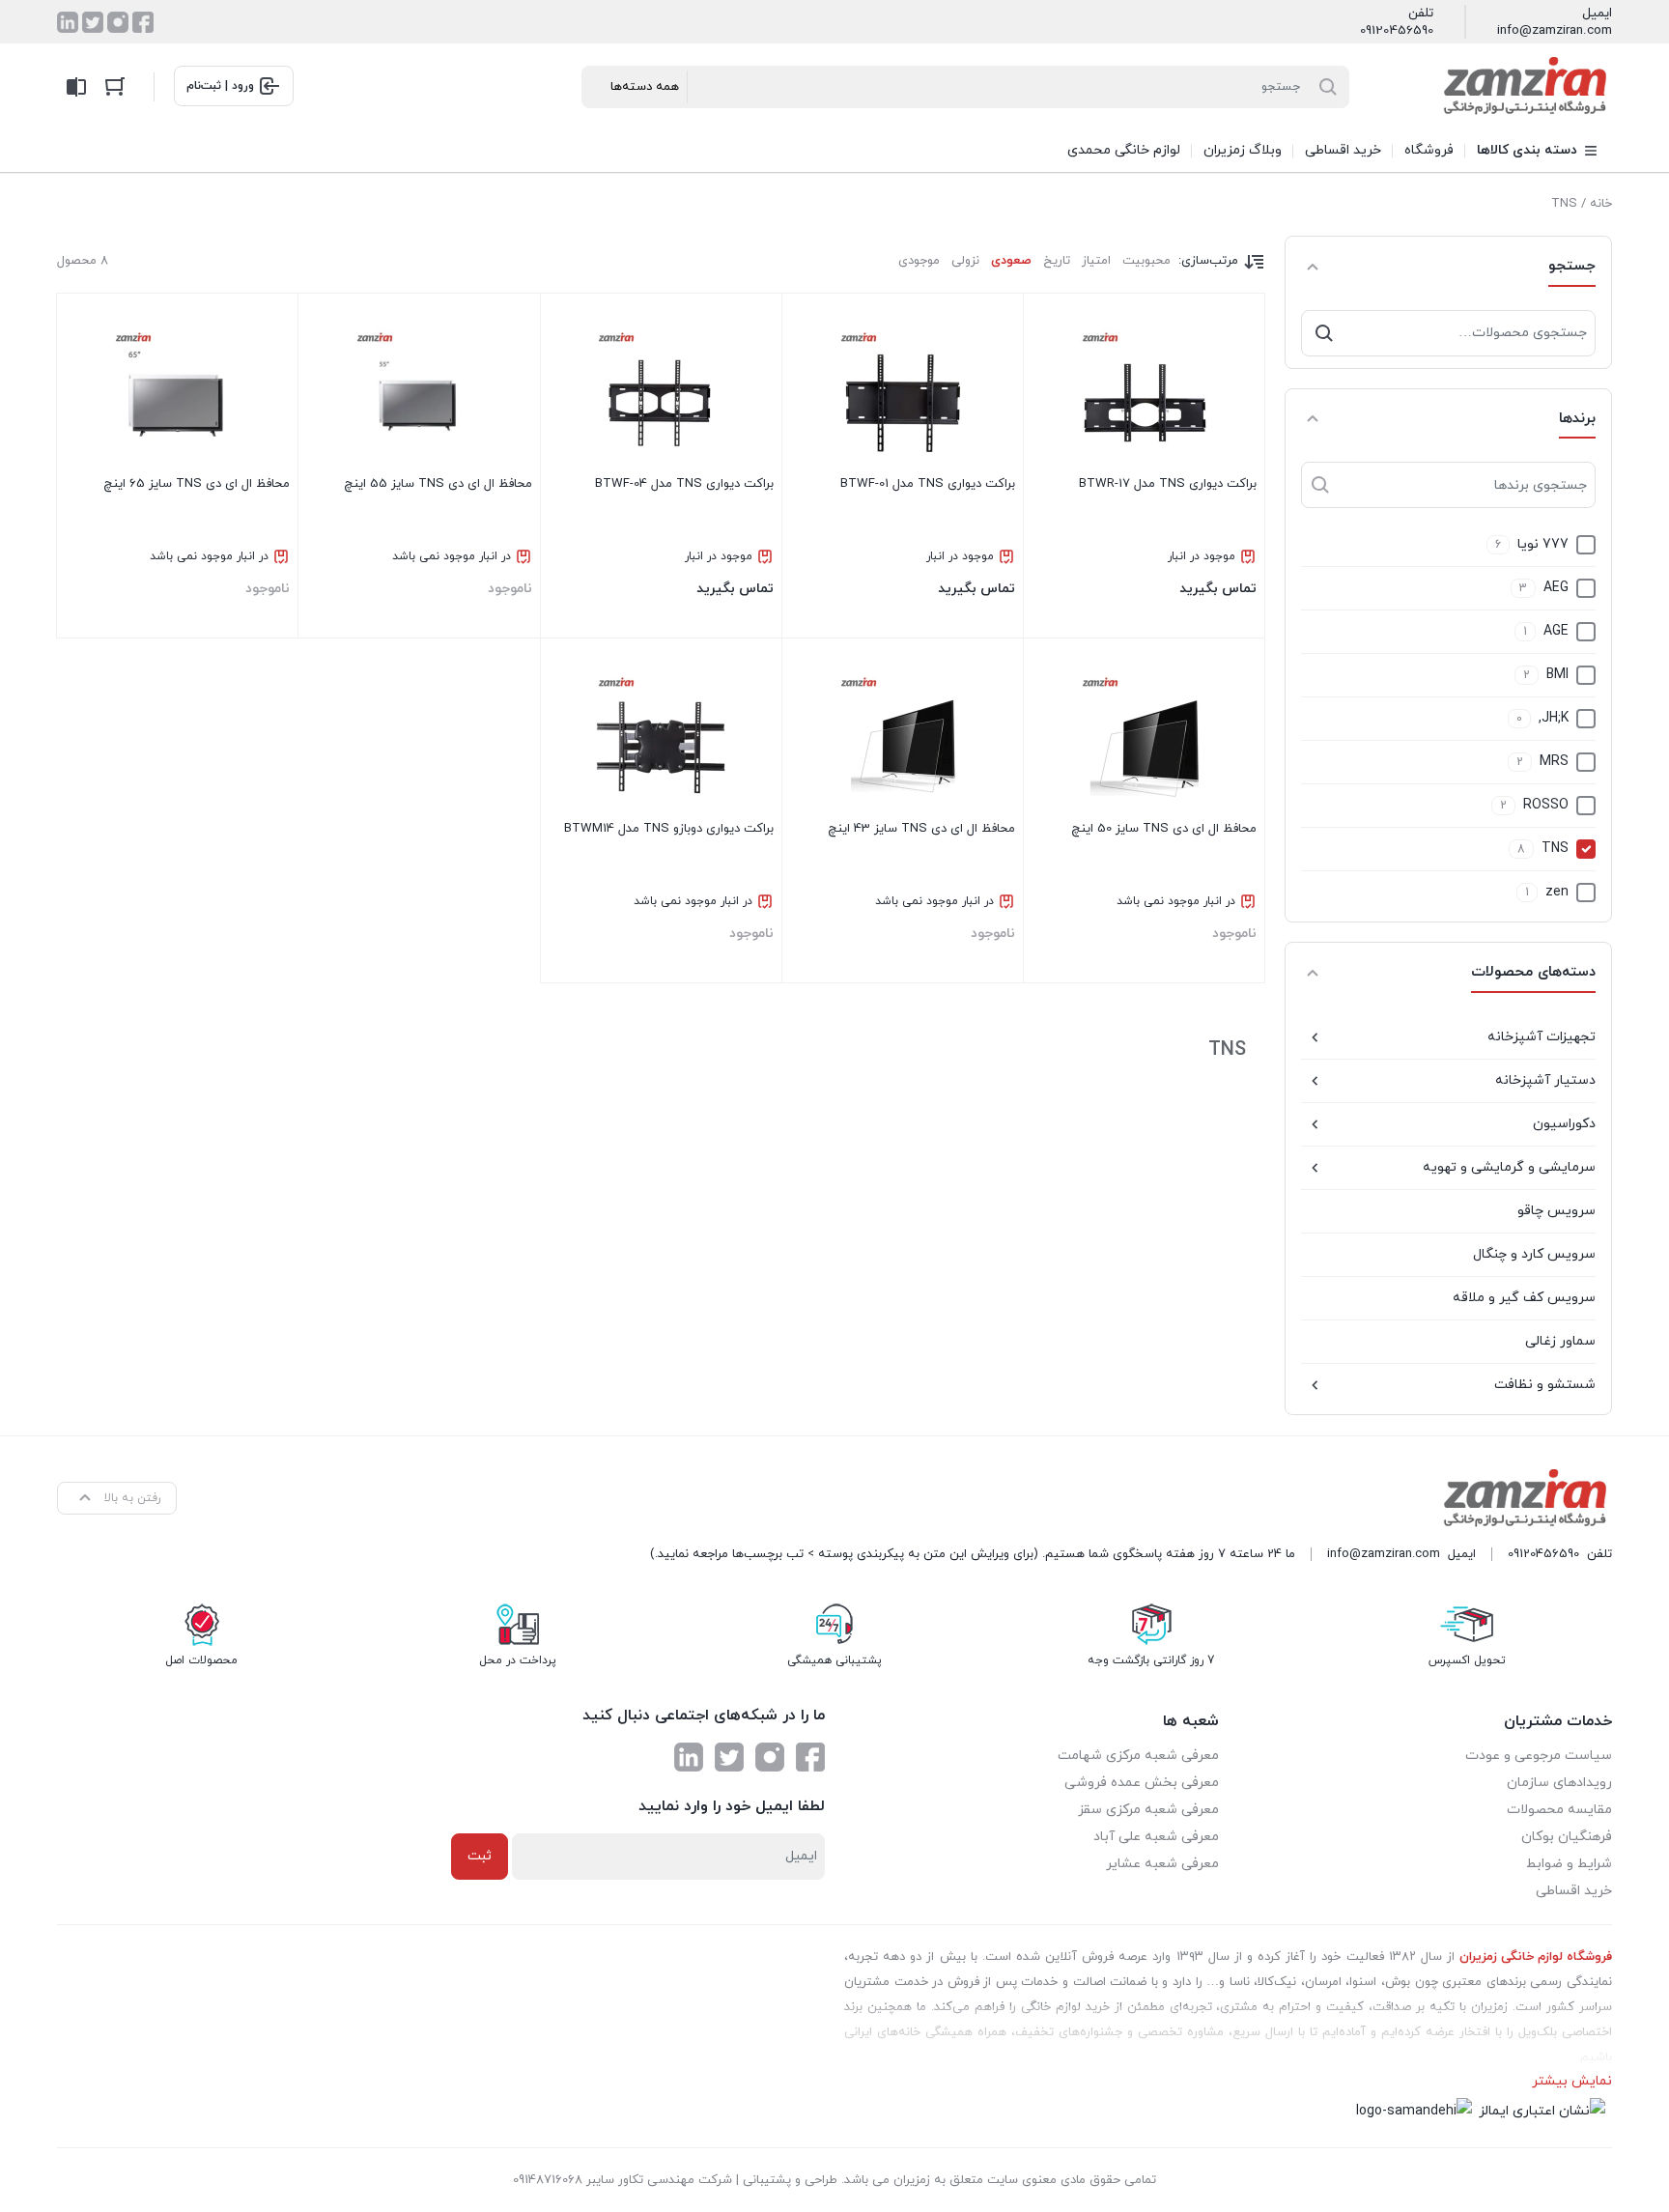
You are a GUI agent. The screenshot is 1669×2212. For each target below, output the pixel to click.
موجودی (919, 261)
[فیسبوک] (143, 22)
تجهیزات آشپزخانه (1542, 1037)
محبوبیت (1146, 261)
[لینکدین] (68, 22)
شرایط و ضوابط (1569, 1864)
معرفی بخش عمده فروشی (1142, 1783)
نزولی (965, 261)
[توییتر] (93, 22)
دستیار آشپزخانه (1545, 1080)
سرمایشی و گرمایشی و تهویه (1509, 1167)
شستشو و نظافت (1545, 1385)
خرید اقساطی (1574, 1891)
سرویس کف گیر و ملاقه (1524, 1298)
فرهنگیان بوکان (1567, 1837)
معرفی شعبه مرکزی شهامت (1138, 1756)
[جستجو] (1324, 333)
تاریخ (1057, 261)
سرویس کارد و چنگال (1534, 1254)
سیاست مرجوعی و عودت (1539, 1756)
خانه (1601, 204)
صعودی (1011, 261)
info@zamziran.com (1555, 31)
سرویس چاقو (1556, 1211)
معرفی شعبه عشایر (1162, 1864)
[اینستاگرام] (118, 22)
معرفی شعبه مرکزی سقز (1148, 1810)
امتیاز (1096, 261)
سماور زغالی (1560, 1341)
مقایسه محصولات (1559, 1810)
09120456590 (1397, 31)
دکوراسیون (1564, 1124)
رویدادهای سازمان (1559, 1783)
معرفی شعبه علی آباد (1156, 1837)
